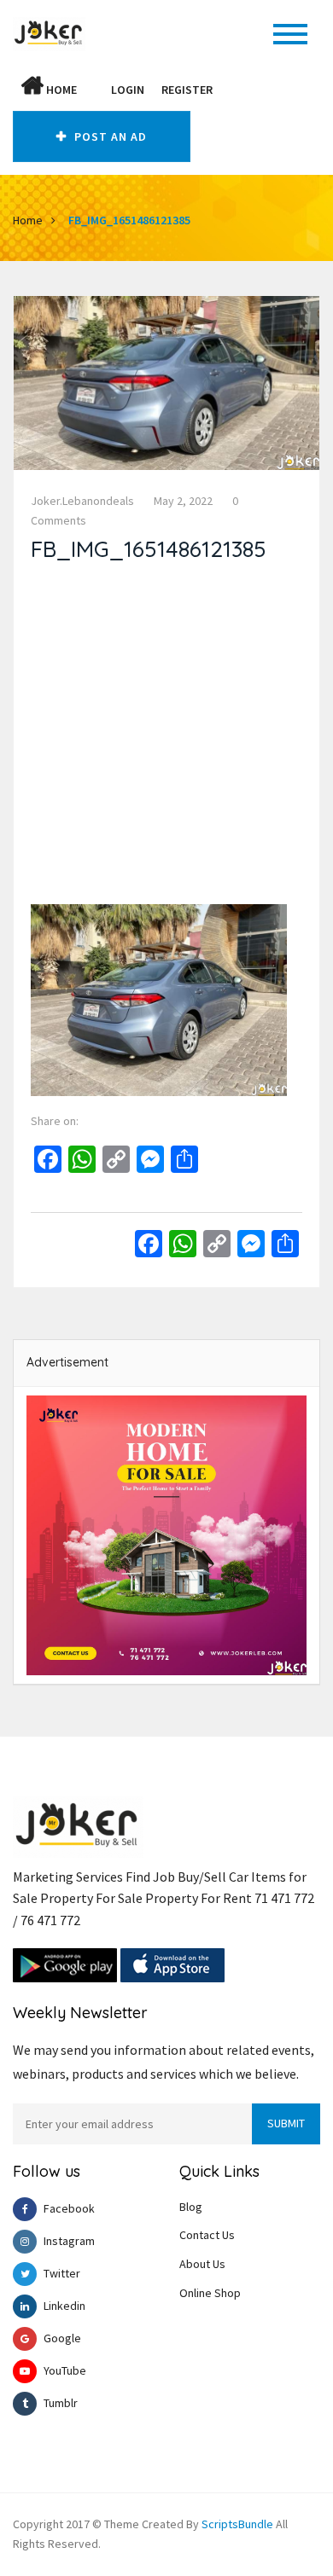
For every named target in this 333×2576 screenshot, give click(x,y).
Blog (191, 2207)
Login (128, 90)
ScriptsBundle (237, 2524)
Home (60, 90)
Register (187, 90)
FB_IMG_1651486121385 (129, 220)
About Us (202, 2264)
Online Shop (210, 2293)
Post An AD (109, 136)
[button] (94, 90)
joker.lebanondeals (82, 501)
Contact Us (207, 2235)
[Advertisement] (166, 738)
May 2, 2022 (183, 501)
